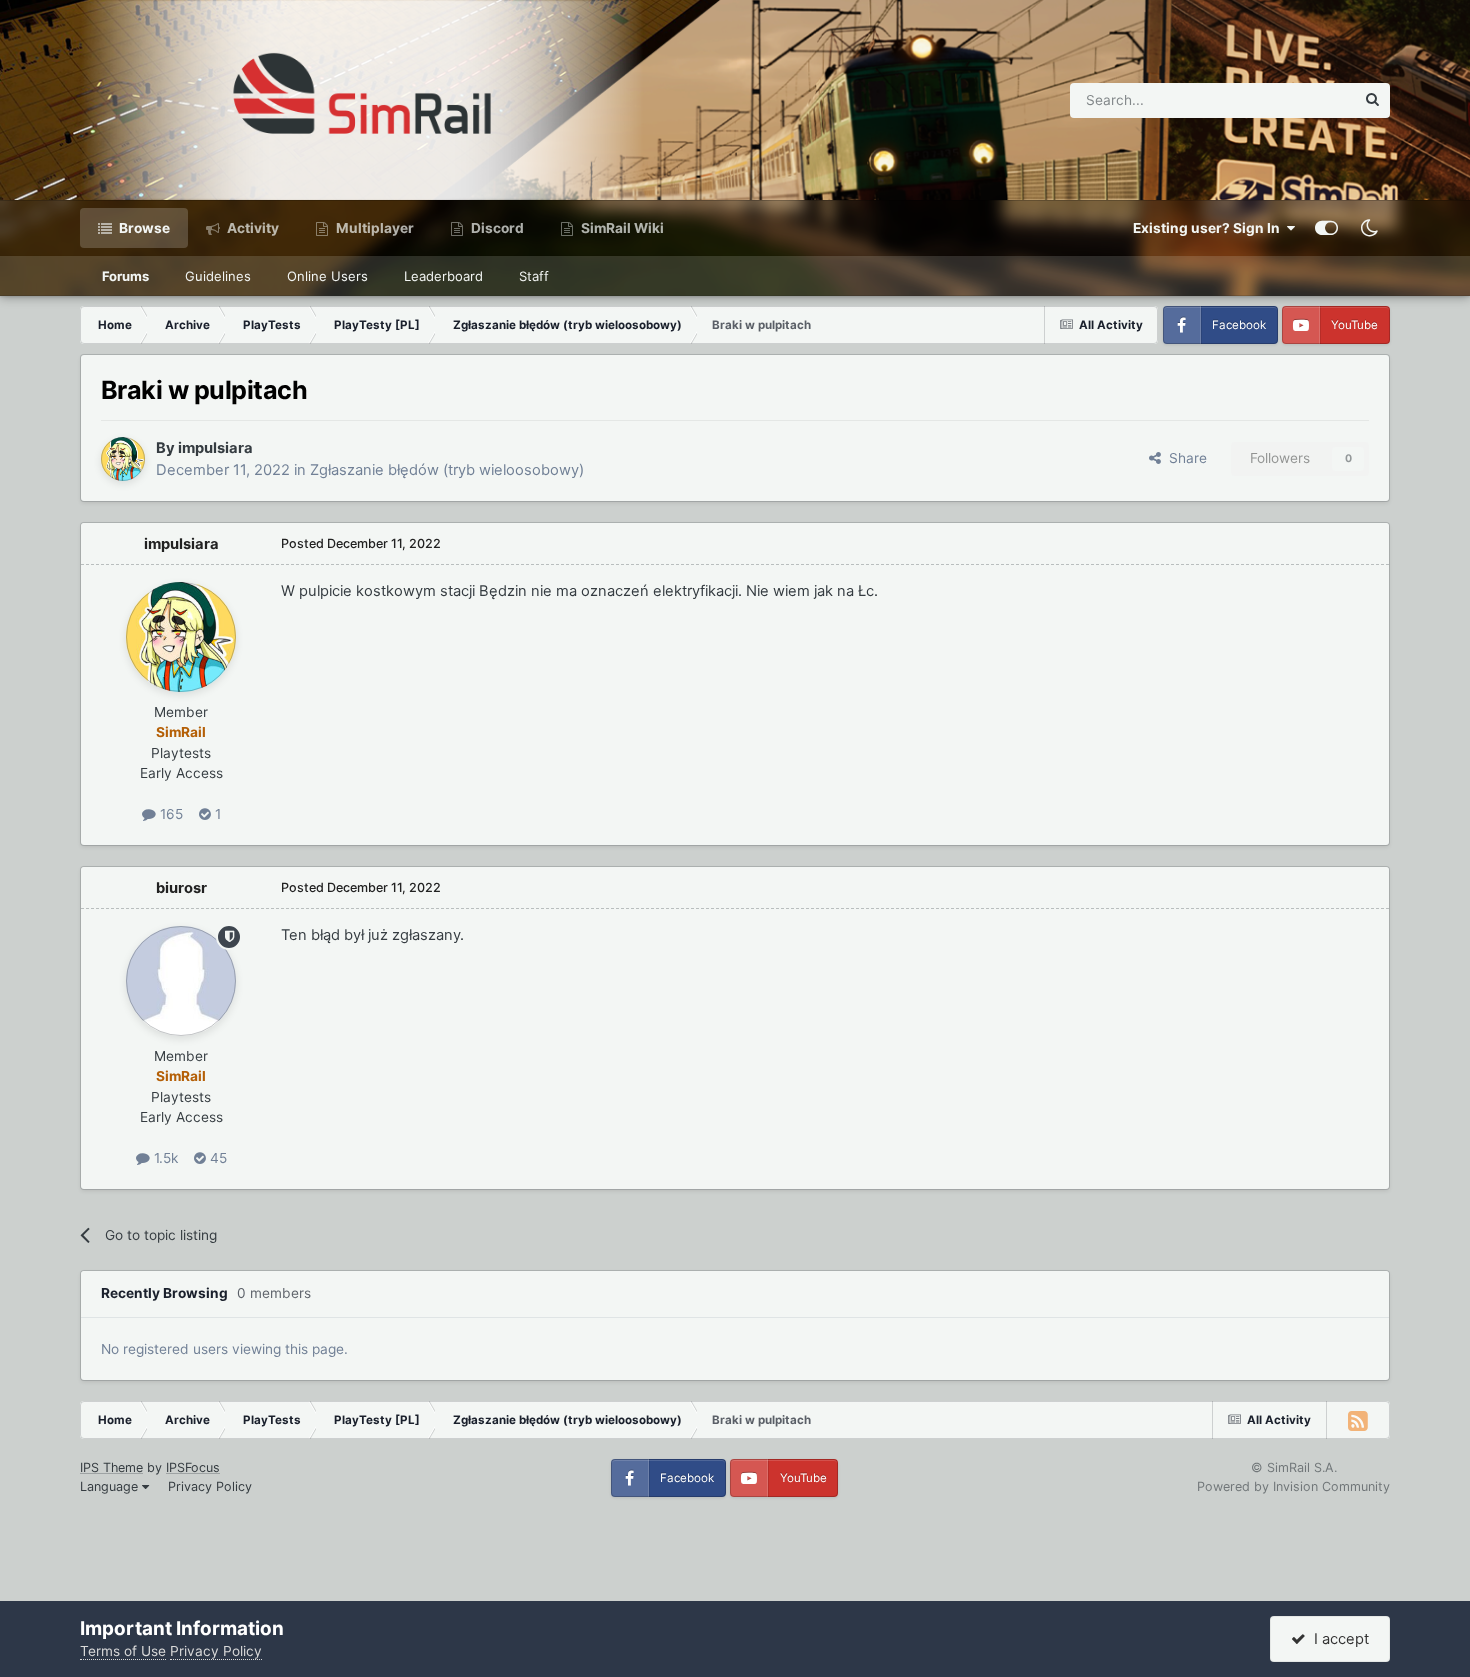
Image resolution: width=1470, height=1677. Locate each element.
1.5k (164, 1158)
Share (1184, 458)
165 (169, 814)
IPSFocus (193, 1467)
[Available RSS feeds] (1358, 1420)
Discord (496, 228)
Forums (125, 276)
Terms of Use (123, 1651)
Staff (534, 276)
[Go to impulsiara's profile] (123, 459)
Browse (143, 228)
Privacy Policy (210, 1486)
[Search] (1372, 100)
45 (216, 1158)
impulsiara (215, 448)
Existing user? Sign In (1209, 228)
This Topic (1296, 99)
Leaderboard (443, 276)
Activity (251, 228)
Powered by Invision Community (1293, 1486)
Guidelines (218, 276)
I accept (1337, 1639)
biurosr (181, 888)
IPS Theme (111, 1467)
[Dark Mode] (1369, 228)
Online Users (327, 276)
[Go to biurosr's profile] (181, 981)
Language (111, 1486)
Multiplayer (373, 228)
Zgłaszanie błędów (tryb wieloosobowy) (447, 470)
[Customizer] (1326, 228)
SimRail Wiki (621, 228)
